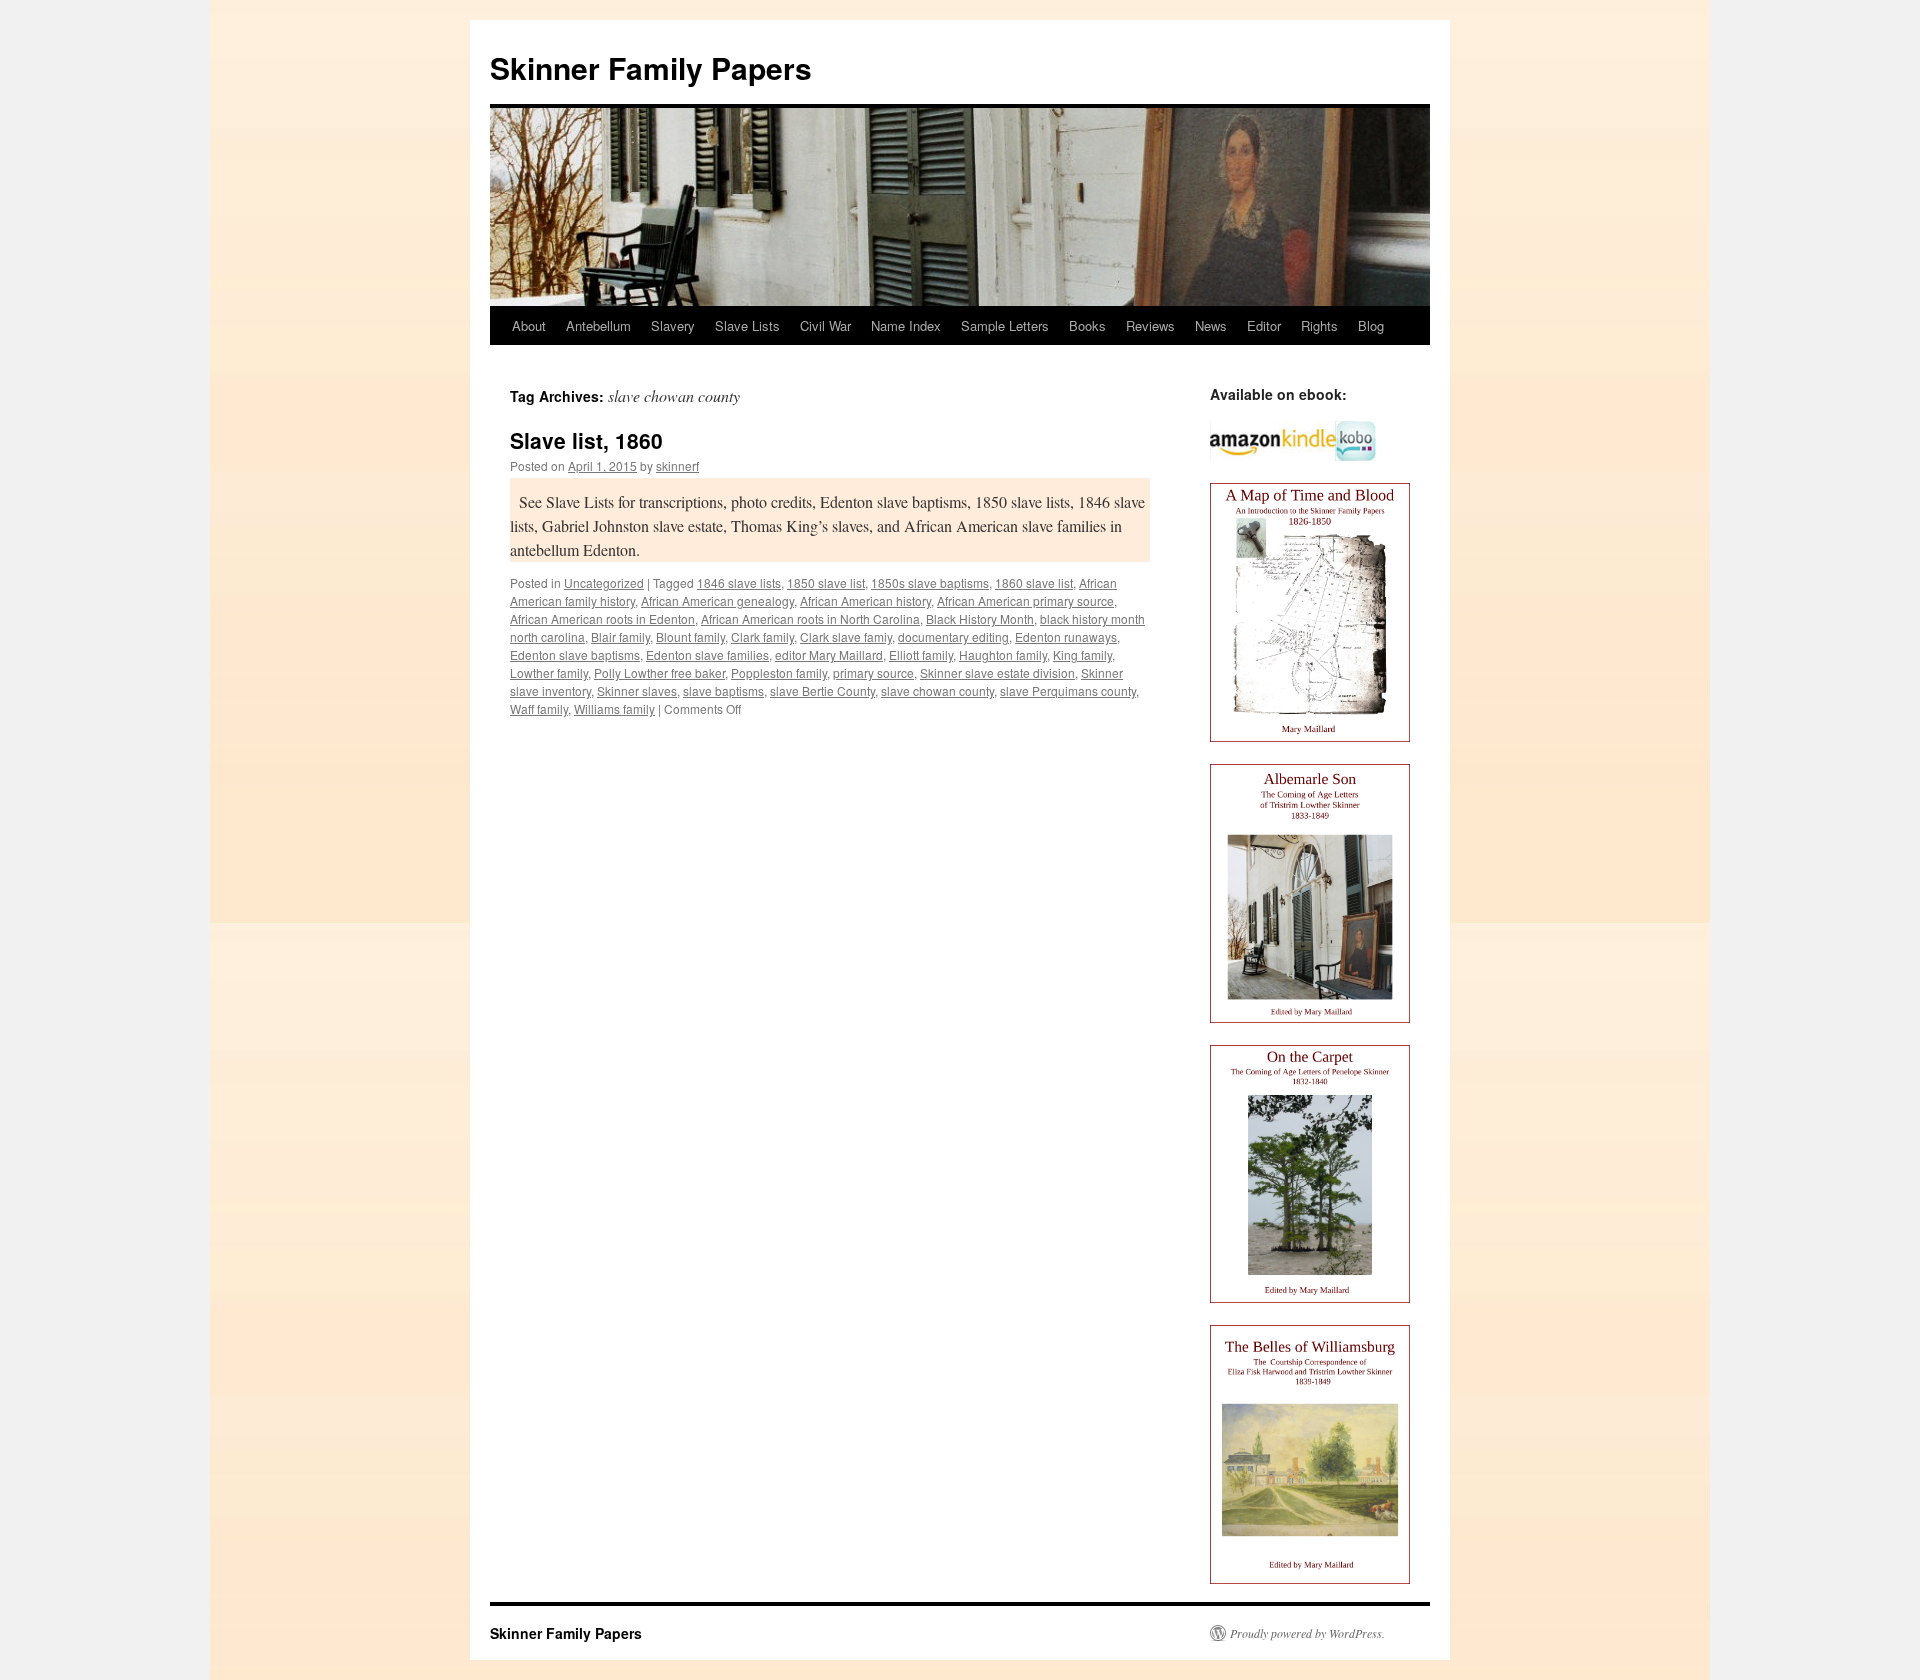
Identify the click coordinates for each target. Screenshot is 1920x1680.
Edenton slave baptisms (575, 654)
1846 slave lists (739, 582)
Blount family (690, 636)
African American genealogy (717, 600)
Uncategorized (604, 582)
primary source (873, 672)
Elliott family (921, 654)
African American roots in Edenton (602, 618)
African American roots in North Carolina (810, 618)
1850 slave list (826, 582)
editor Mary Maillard (829, 654)
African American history (865, 600)
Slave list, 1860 (586, 440)
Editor (1264, 325)
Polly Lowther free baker (659, 672)
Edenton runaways (1066, 636)
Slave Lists (747, 325)
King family (1082, 654)
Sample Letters (1005, 325)
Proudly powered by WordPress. (1307, 1633)
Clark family (762, 636)
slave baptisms (723, 690)
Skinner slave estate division (997, 672)
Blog (1371, 325)
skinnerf (677, 465)
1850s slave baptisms (930, 582)
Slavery (673, 325)
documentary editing (953, 636)
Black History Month (980, 618)
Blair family (620, 636)
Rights (1319, 325)
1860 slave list (1034, 582)
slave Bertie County (822, 690)
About (529, 325)
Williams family (614, 708)
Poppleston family (779, 672)
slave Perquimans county (1068, 690)
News (1211, 325)
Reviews (1150, 325)
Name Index (906, 325)
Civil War (825, 325)
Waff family (539, 708)
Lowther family (549, 672)
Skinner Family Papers (651, 67)
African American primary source (1025, 600)
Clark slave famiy (846, 636)
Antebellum (598, 325)
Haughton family (1003, 654)
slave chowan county (937, 690)
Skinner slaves (637, 690)
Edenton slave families (707, 654)
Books (1087, 325)
